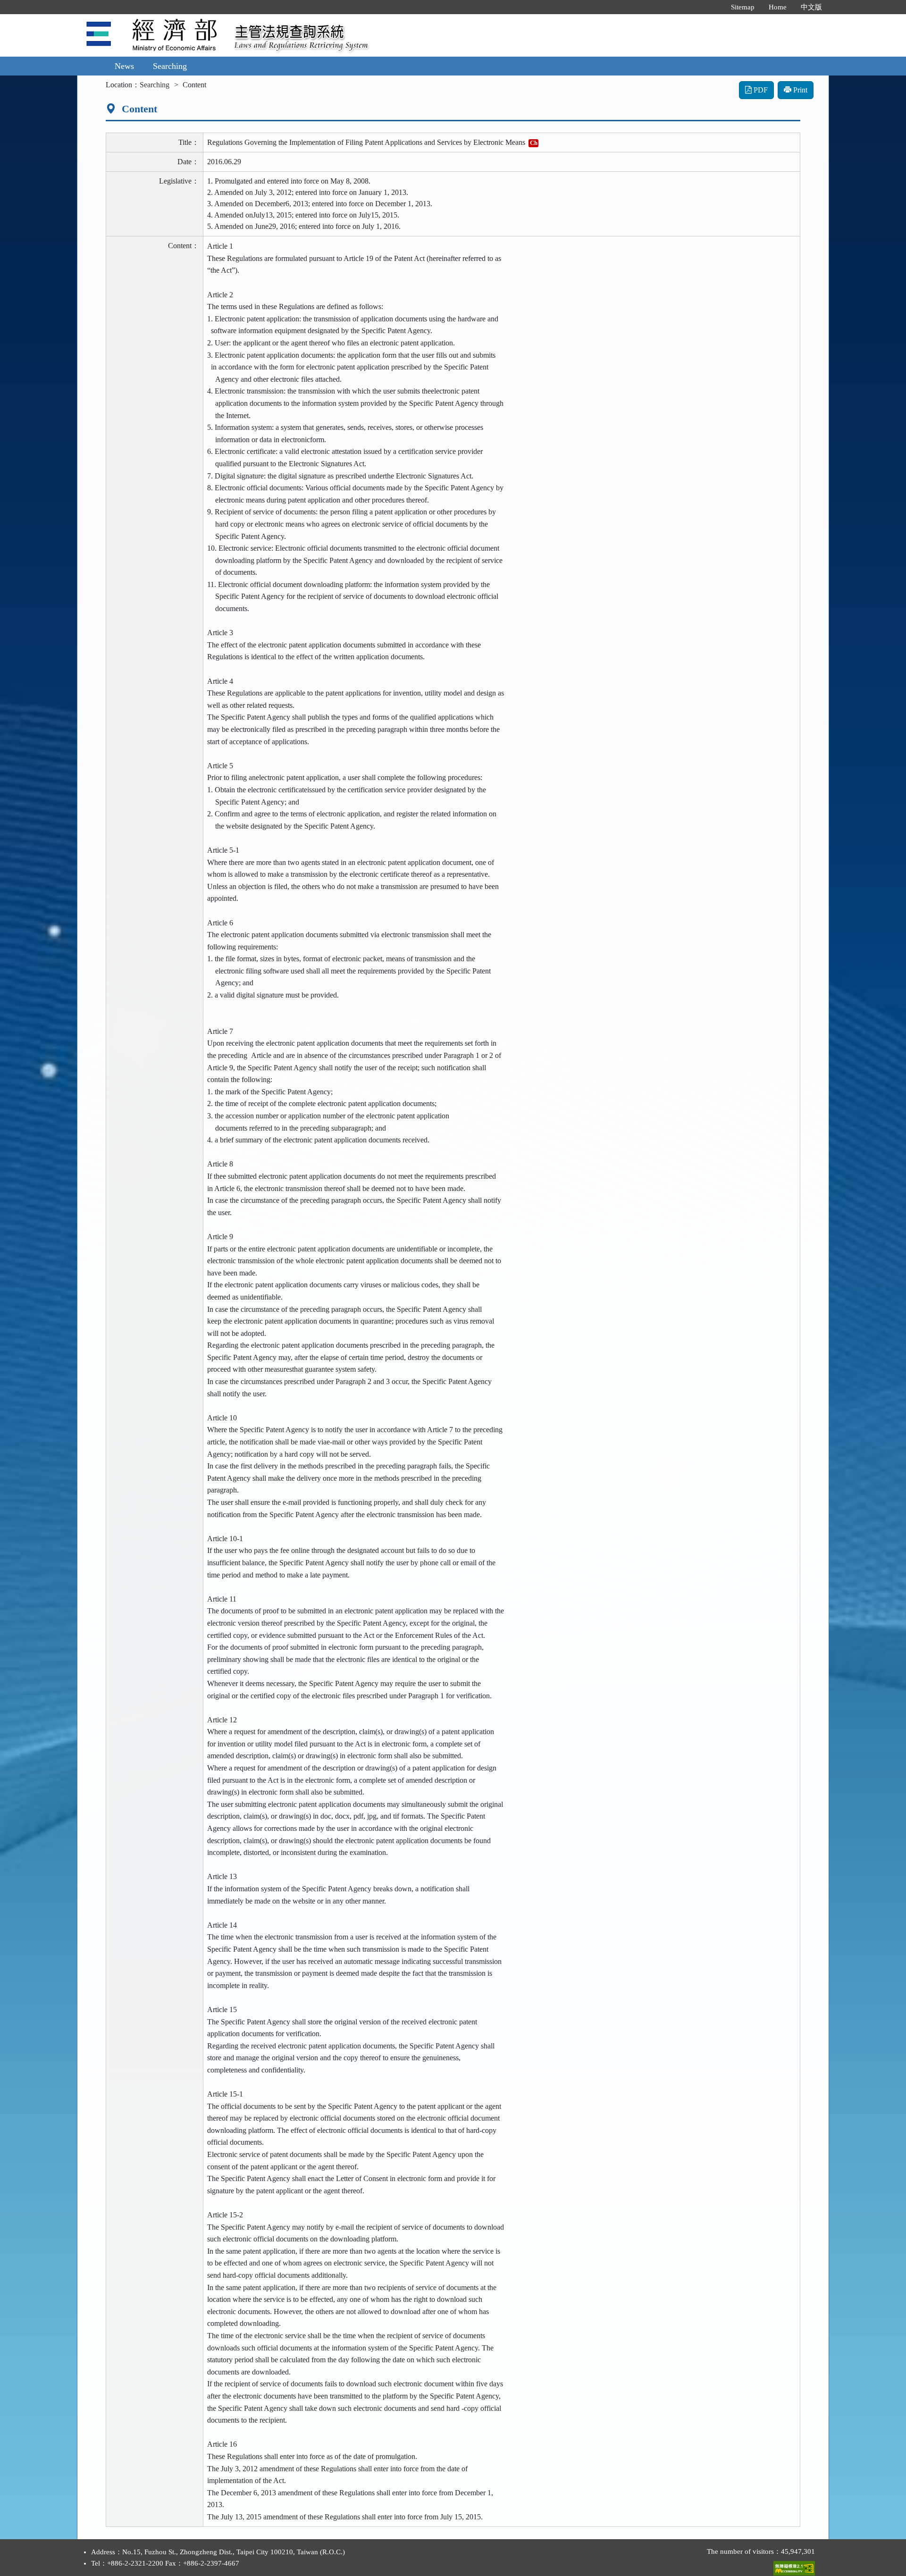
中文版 (811, 7)
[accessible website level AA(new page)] (794, 2566)
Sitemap (743, 7)
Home (778, 7)
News (124, 66)
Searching (170, 66)
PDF (760, 90)
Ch (534, 143)
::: (714, 7)
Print (799, 90)
